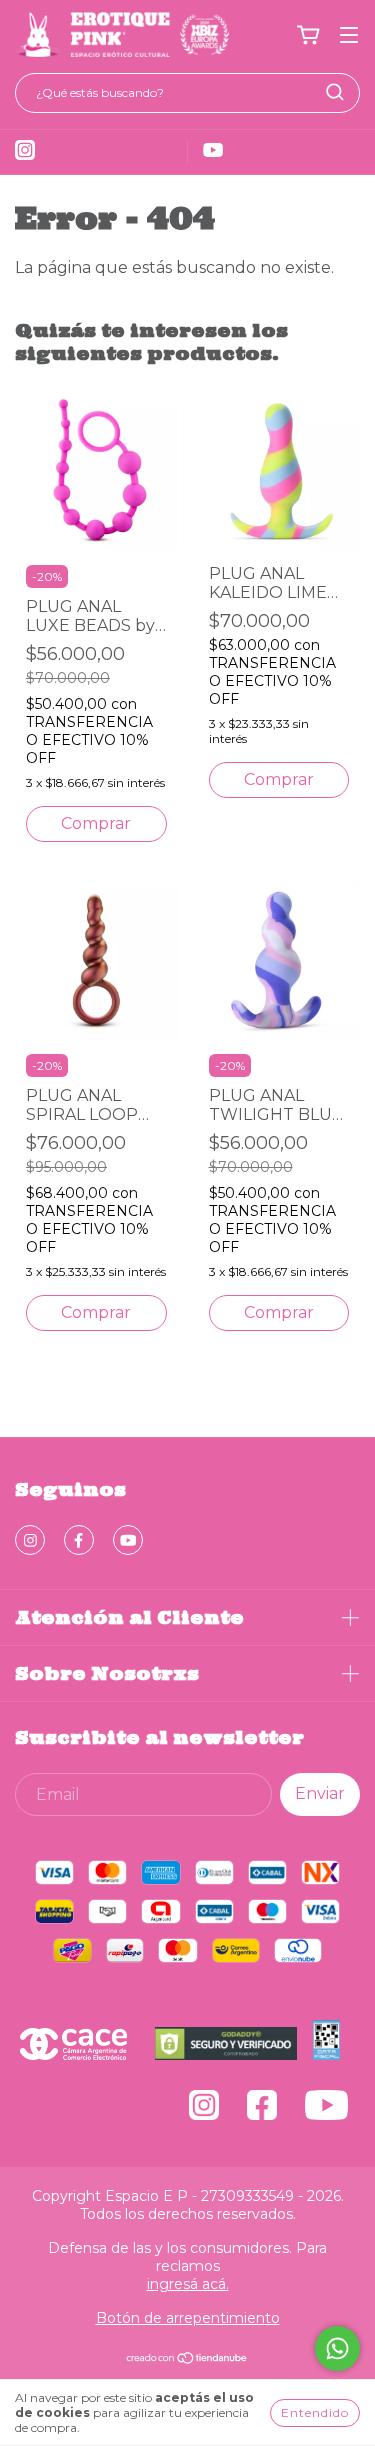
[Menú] (349, 35)
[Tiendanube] (187, 2360)
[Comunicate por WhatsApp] (337, 2348)
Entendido (315, 2412)
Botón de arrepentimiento (188, 2318)
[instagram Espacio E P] (30, 1540)
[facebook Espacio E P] (79, 1540)
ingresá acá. (188, 2284)
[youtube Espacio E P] (128, 1540)
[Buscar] (335, 92)
